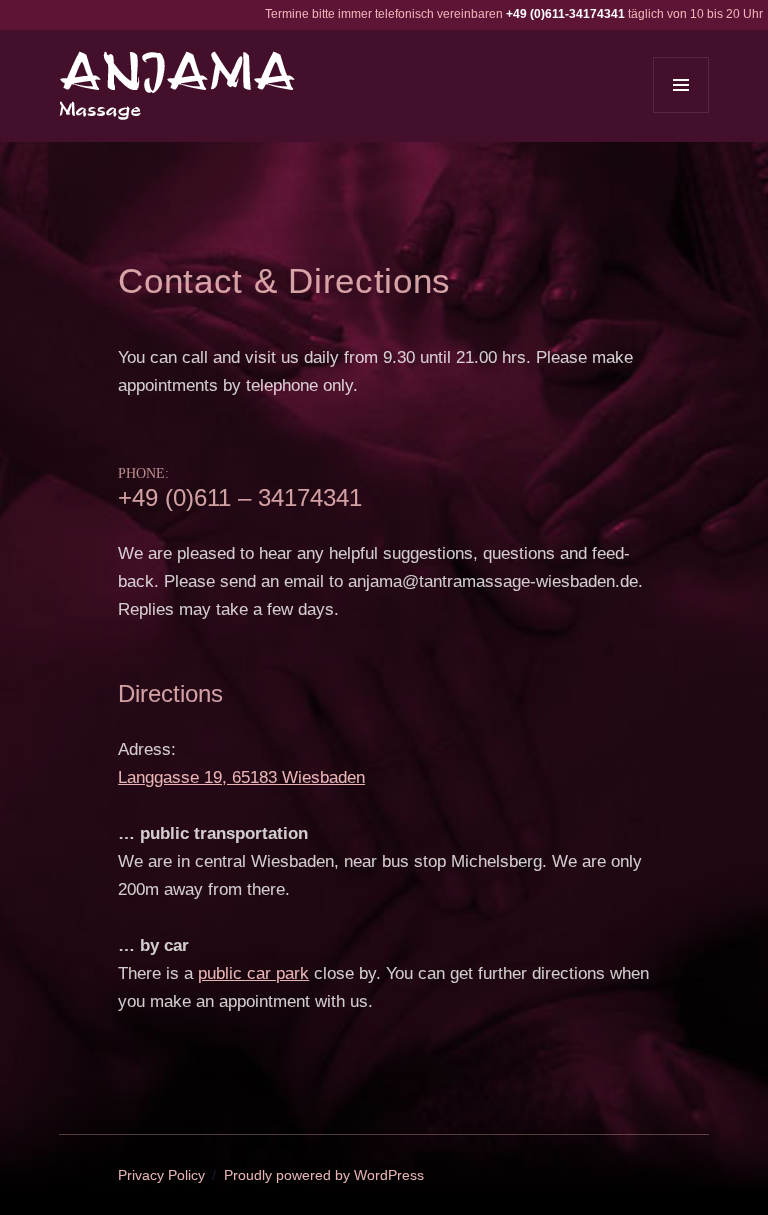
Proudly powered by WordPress (324, 1175)
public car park (253, 973)
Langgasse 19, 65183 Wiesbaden (241, 777)
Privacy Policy (161, 1175)
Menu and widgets (681, 112)
